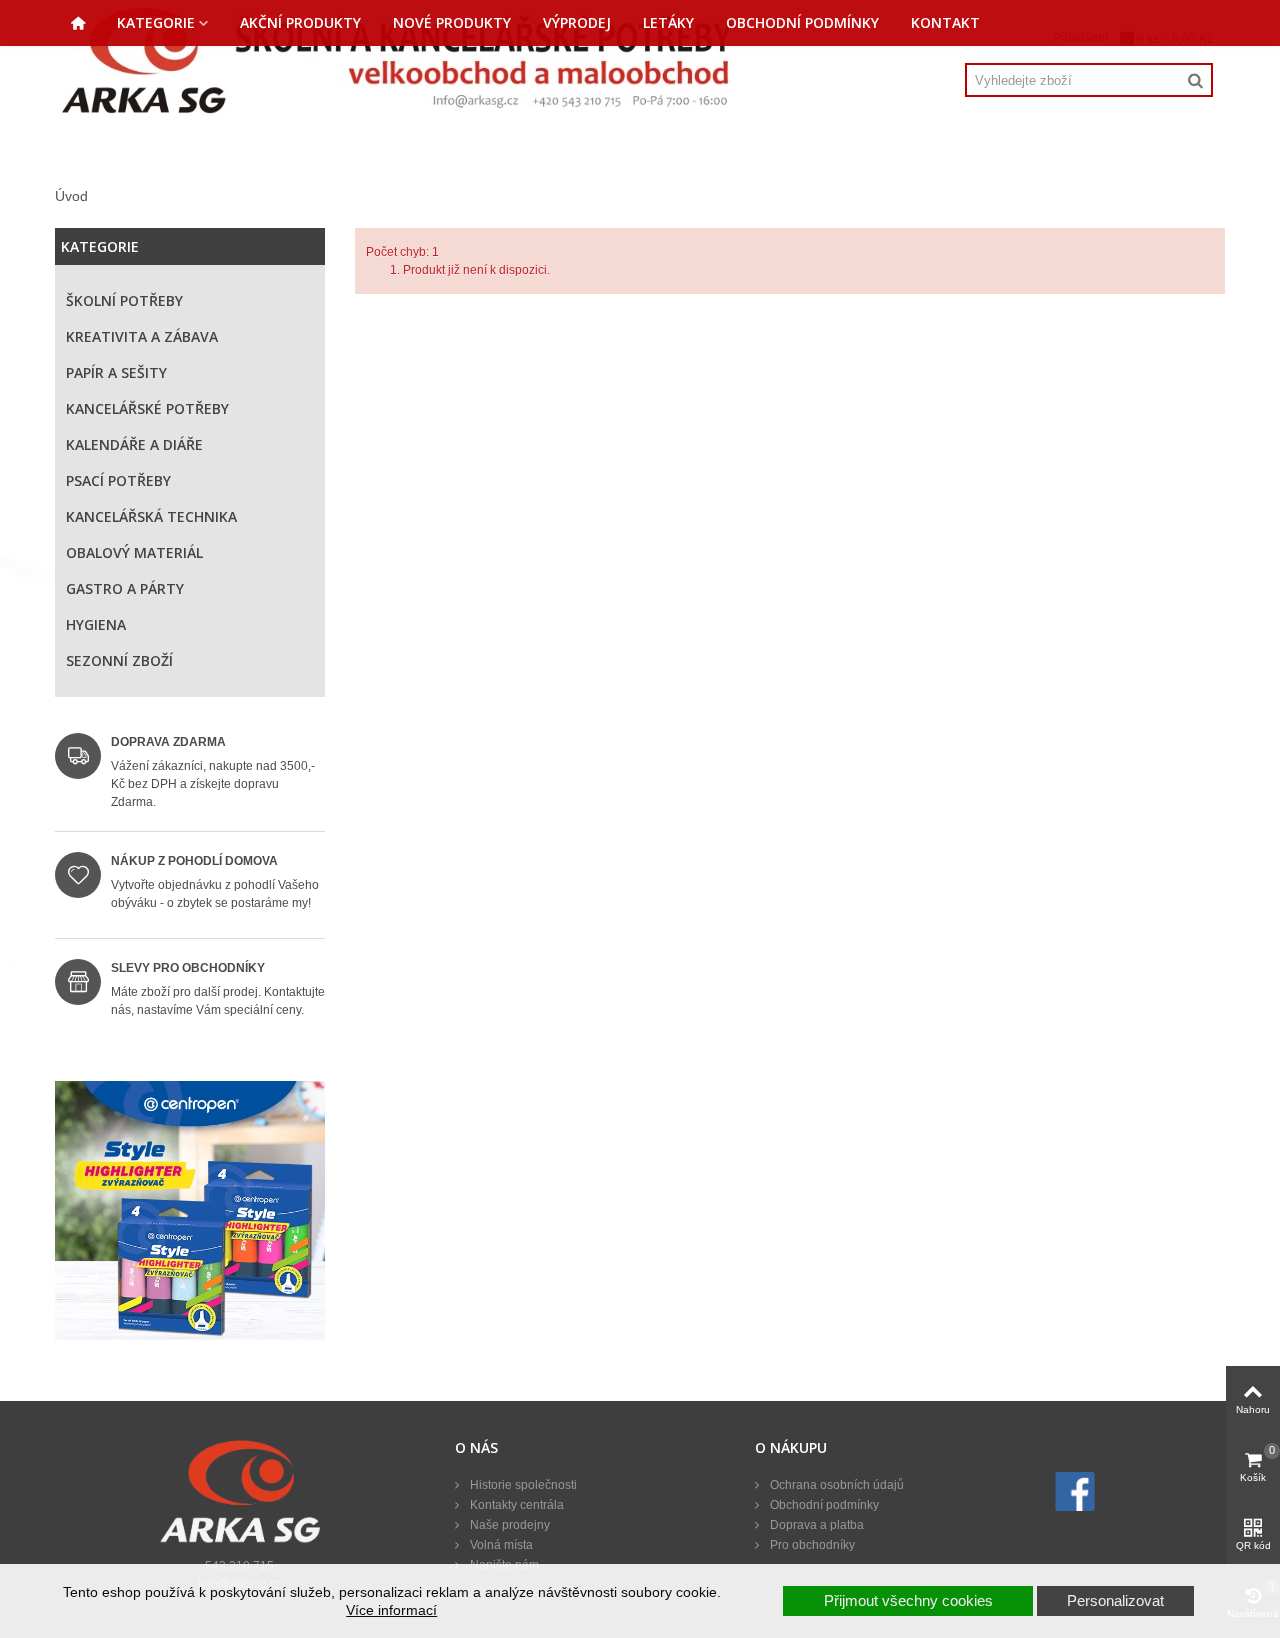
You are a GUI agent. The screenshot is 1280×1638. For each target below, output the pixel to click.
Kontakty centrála (515, 1505)
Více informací (391, 1610)
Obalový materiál (134, 552)
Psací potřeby (118, 480)
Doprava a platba (815, 1525)
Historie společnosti (522, 1485)
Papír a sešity (116, 372)
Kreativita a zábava (142, 336)
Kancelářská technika (151, 516)
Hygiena (96, 624)
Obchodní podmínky (802, 22)
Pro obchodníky (811, 1545)
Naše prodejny (508, 1525)
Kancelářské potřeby (147, 408)
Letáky (668, 22)
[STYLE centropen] (190, 1216)
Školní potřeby (124, 300)
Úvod (71, 196)
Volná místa (500, 1545)
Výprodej (577, 22)
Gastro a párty (125, 588)
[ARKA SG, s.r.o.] (396, 60)
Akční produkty (300, 22)
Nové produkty (452, 22)
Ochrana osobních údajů (835, 1485)
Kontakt (945, 22)
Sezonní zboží (119, 660)
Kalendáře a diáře (134, 444)
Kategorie (156, 22)
